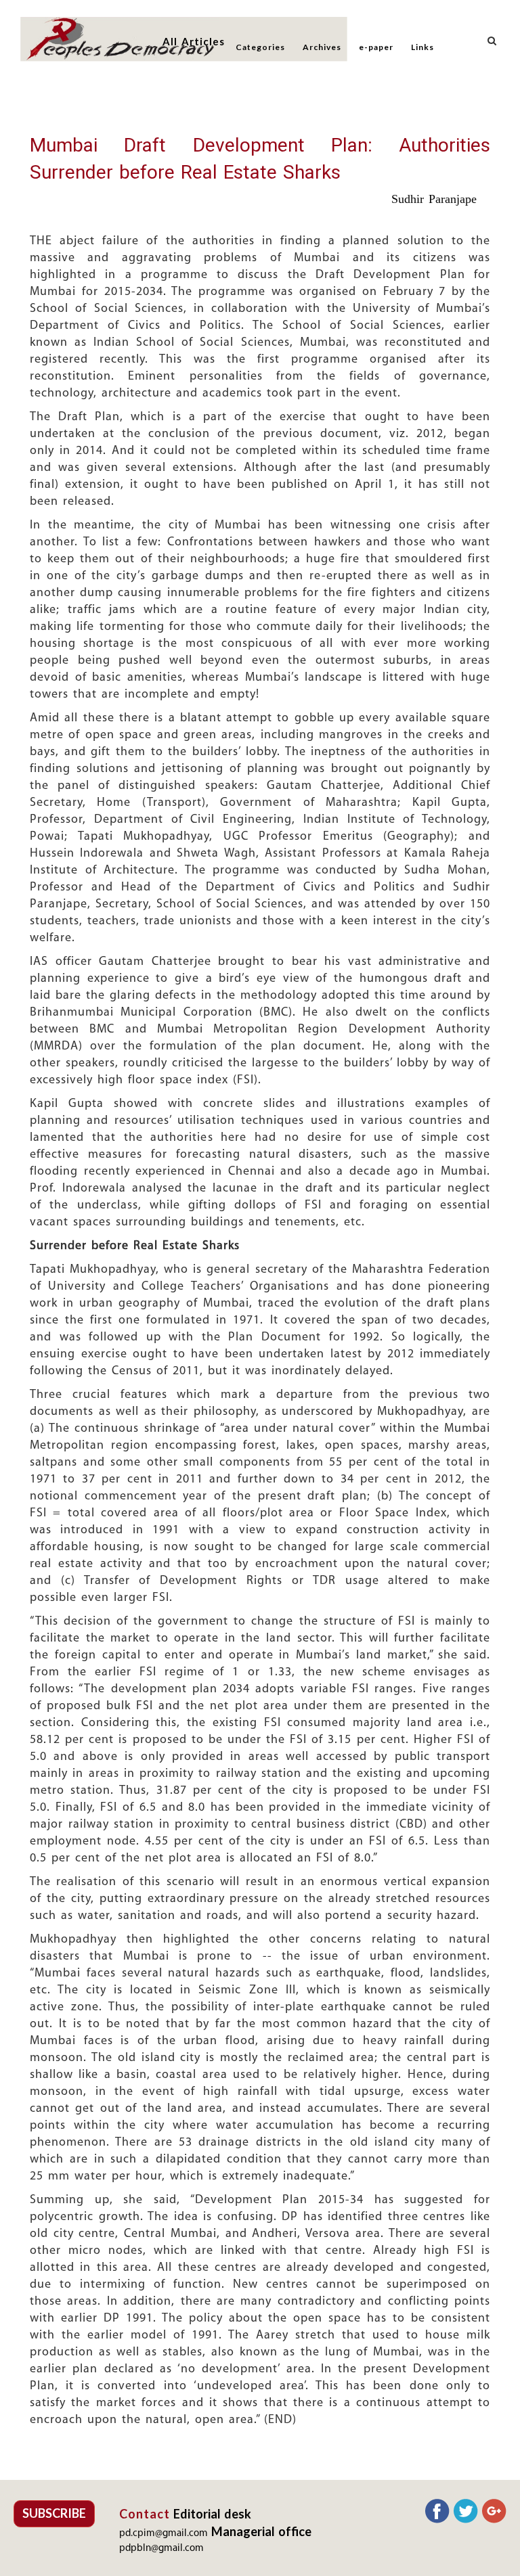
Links (422, 47)
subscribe (54, 2513)
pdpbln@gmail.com (161, 2549)
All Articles (194, 41)
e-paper (376, 47)
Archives (322, 47)
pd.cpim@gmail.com (164, 2534)
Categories (260, 47)
